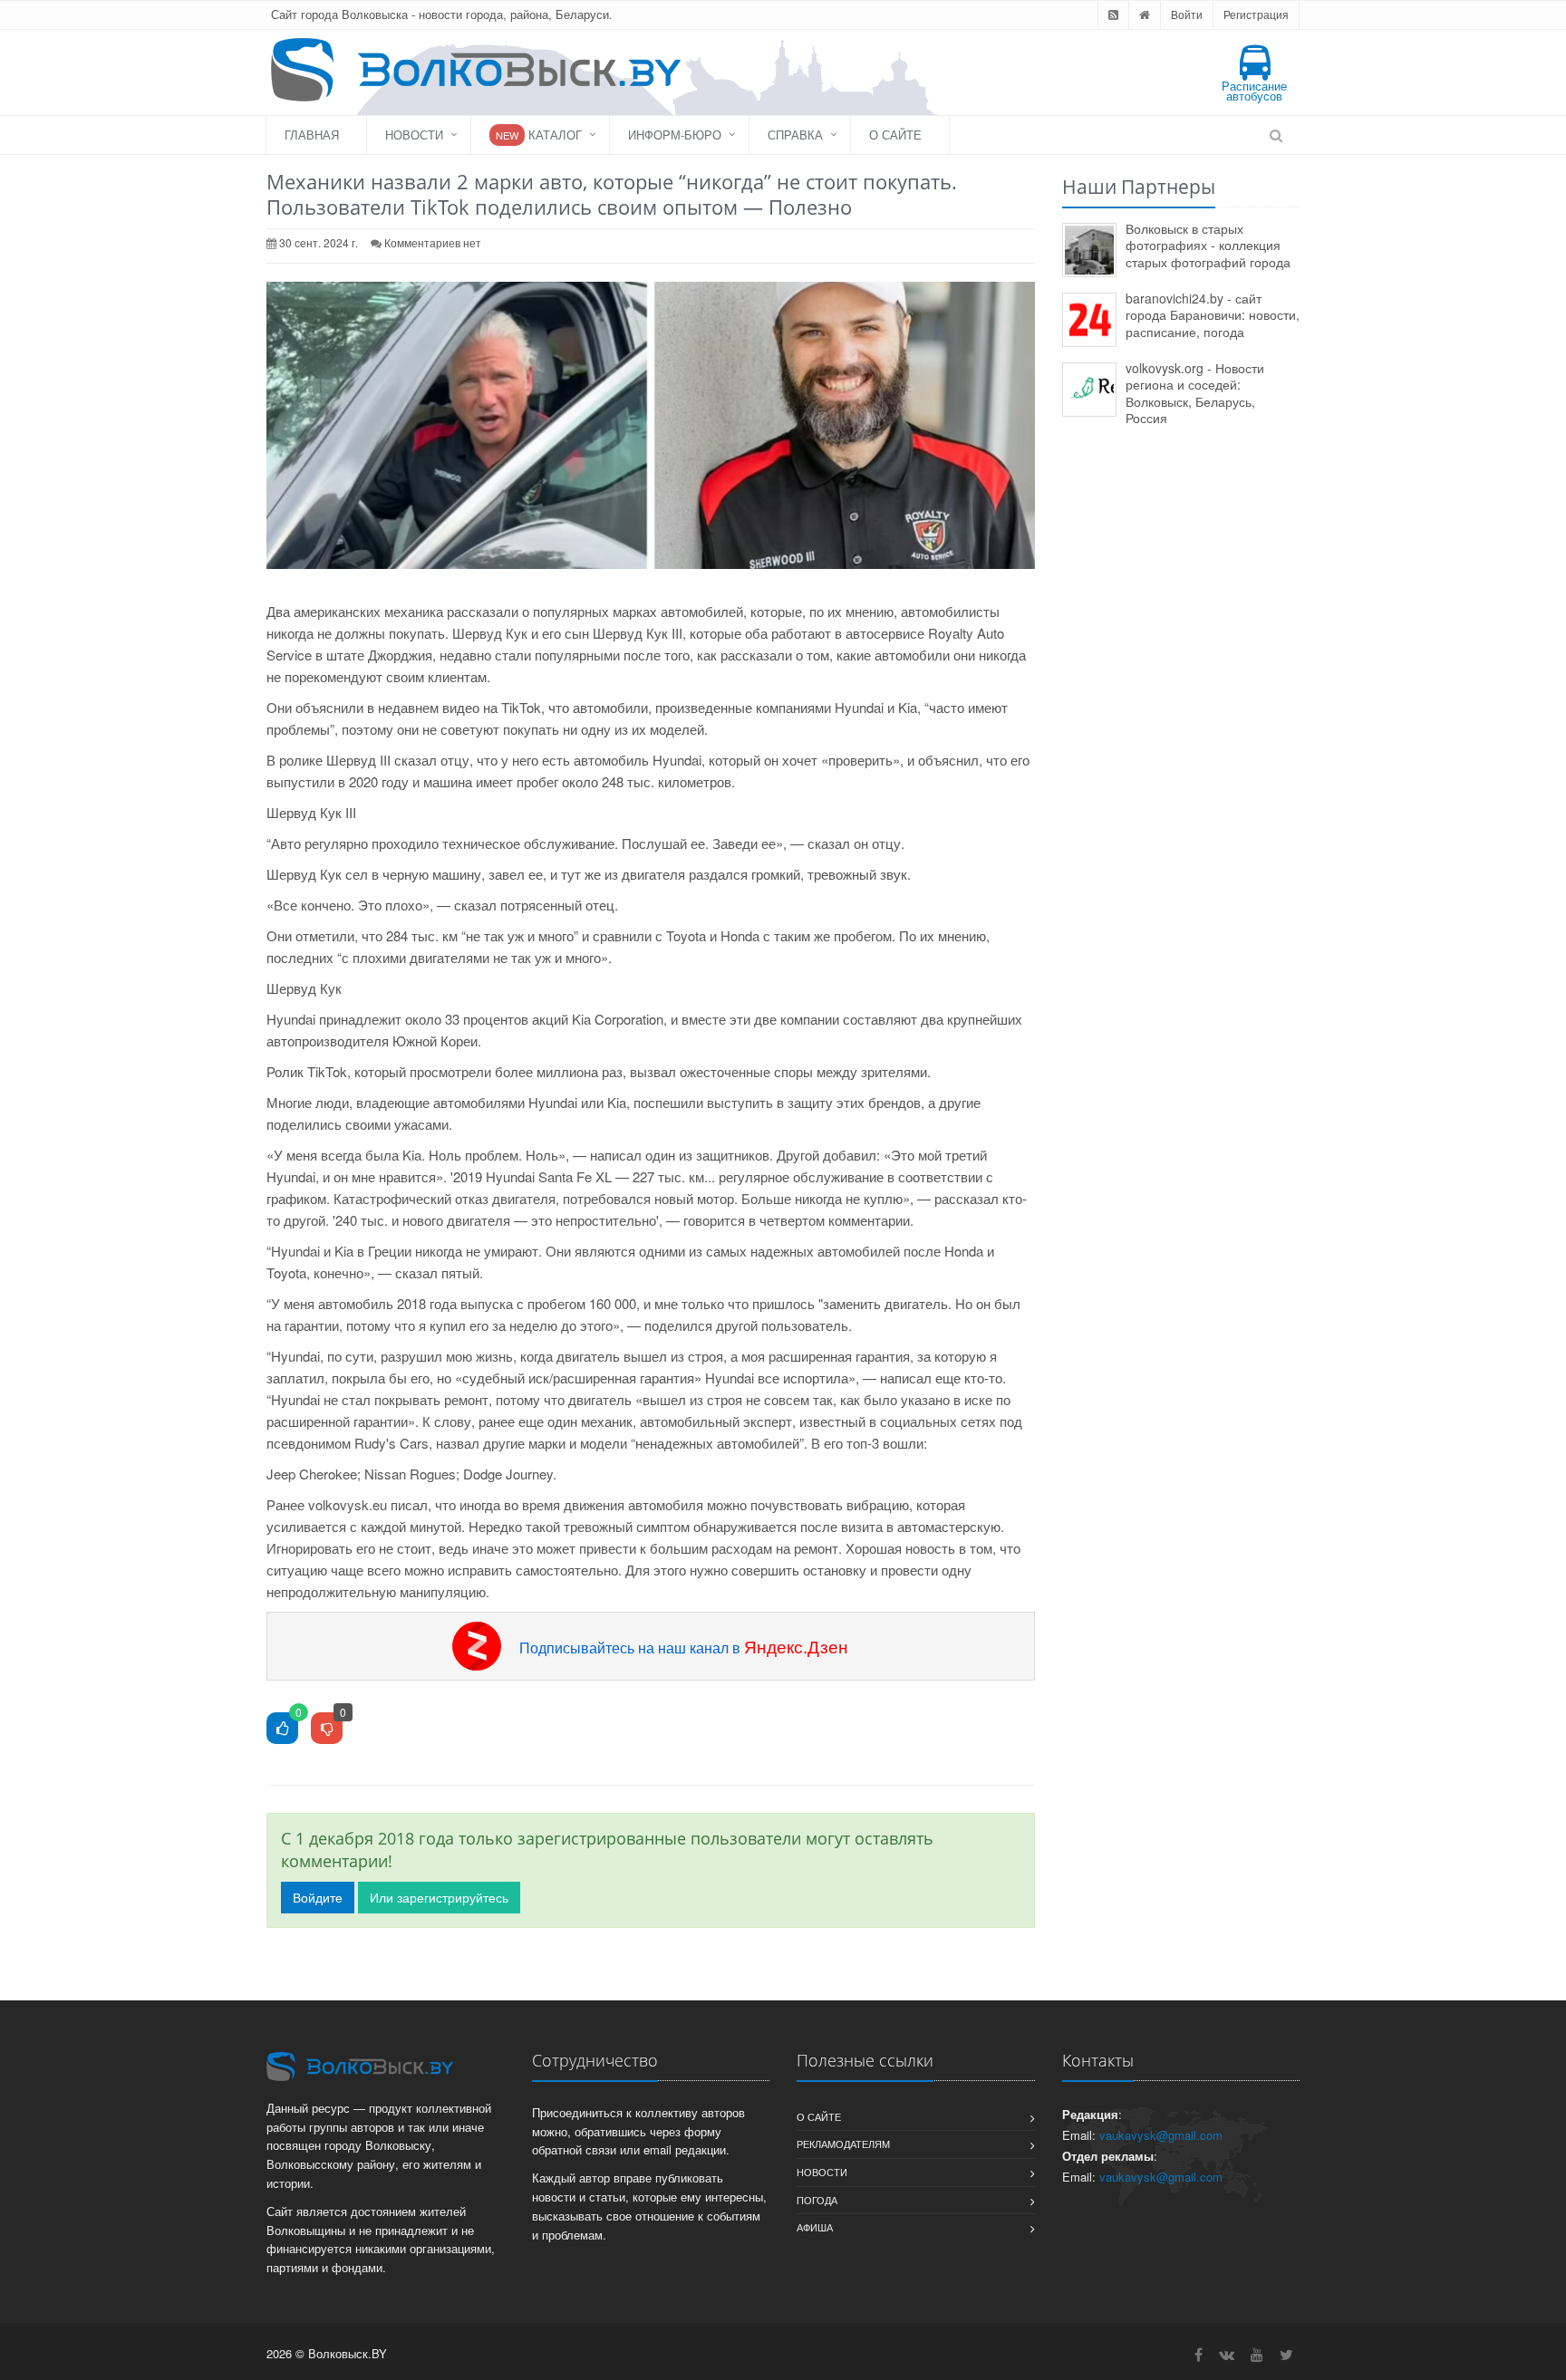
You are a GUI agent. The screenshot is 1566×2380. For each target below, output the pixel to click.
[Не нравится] (327, 1729)
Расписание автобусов (1254, 91)
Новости (414, 135)
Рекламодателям (843, 2144)
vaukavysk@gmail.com (1161, 2135)
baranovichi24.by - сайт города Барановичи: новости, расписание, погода (1213, 315)
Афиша (815, 2227)
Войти (1187, 14)
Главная (312, 135)
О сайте (895, 135)
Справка (795, 135)
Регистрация (1256, 14)
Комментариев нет (433, 242)
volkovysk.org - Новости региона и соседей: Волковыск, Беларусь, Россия (1195, 393)
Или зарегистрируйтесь (439, 1897)
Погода (817, 2200)
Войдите (318, 1897)
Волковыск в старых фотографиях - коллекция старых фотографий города (1208, 245)
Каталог (539, 135)
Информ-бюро (675, 135)
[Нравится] (282, 1729)
